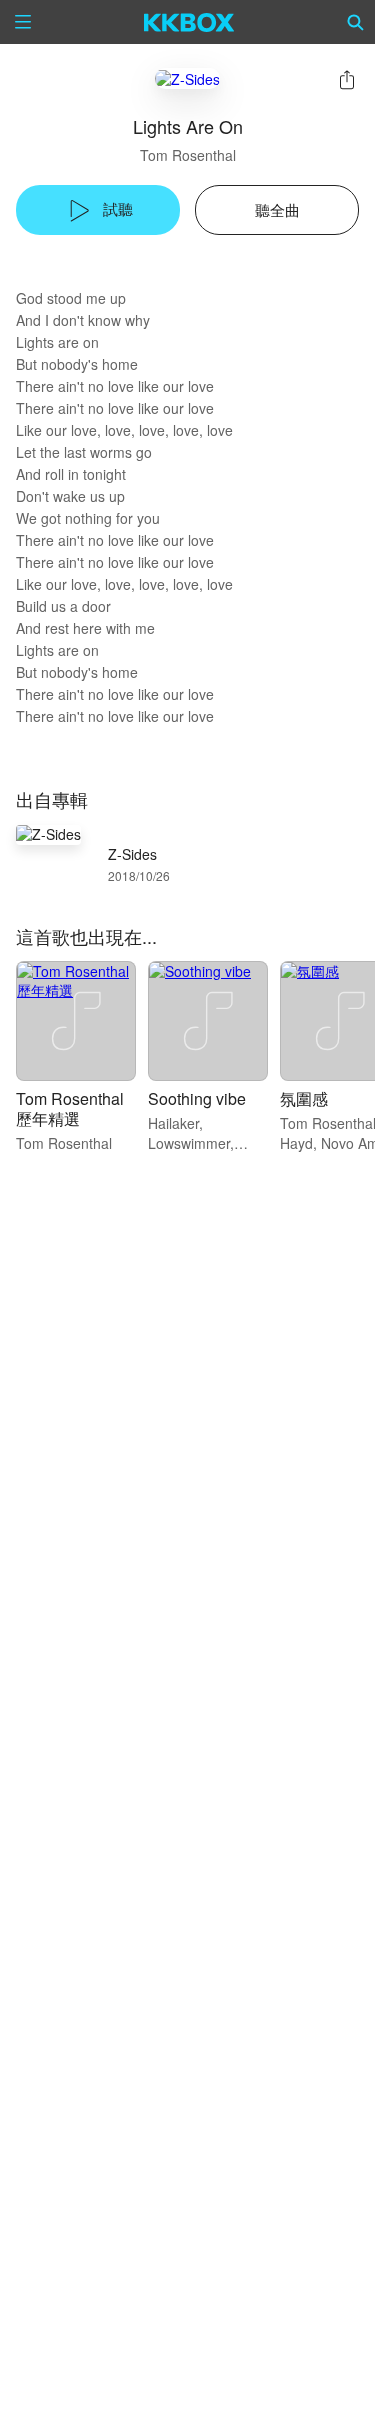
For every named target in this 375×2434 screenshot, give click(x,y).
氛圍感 (304, 1098)
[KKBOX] (189, 22)
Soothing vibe (197, 1098)
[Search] (356, 22)
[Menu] (23, 22)
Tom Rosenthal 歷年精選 (70, 1108)
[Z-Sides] (187, 78)
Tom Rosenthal (188, 155)
